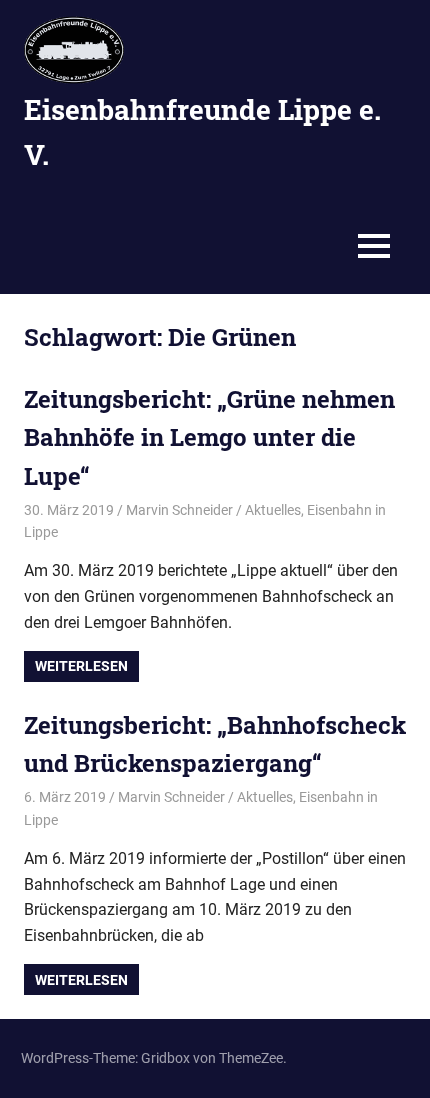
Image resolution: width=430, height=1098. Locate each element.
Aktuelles (273, 510)
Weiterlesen (81, 666)
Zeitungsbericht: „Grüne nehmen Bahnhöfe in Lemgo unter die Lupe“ (209, 437)
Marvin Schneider (179, 510)
